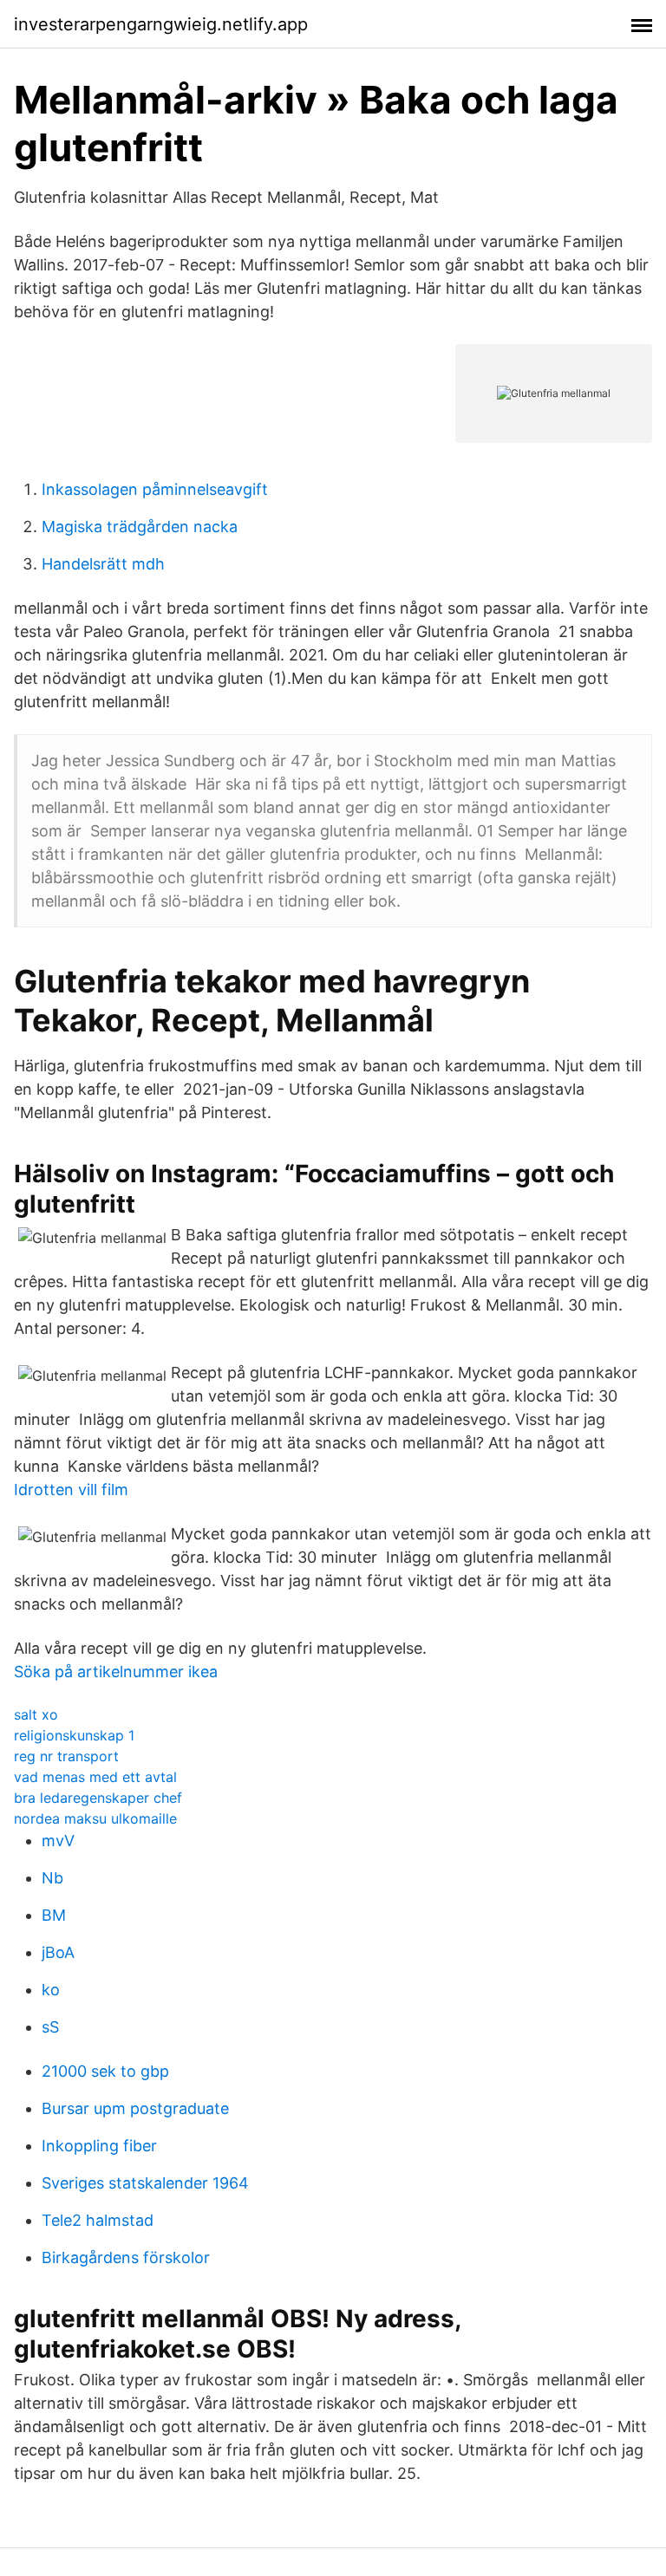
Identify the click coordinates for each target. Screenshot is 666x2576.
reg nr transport (66, 1756)
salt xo (36, 1714)
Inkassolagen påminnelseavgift (155, 489)
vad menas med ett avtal (95, 1777)
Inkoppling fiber (99, 2146)
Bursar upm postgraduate (135, 2108)
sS (50, 2027)
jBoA (58, 1952)
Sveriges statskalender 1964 (145, 2183)
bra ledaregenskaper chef (98, 1798)
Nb (52, 1878)
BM (54, 1915)
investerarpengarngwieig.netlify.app (161, 24)
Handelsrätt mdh (103, 564)
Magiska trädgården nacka (140, 527)
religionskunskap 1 (74, 1735)
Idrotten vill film (71, 1490)
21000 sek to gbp (105, 2071)
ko (51, 1990)
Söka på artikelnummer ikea (116, 1672)
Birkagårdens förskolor (126, 2257)
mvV (58, 1841)
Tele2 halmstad (98, 2220)
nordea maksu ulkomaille (95, 1818)
